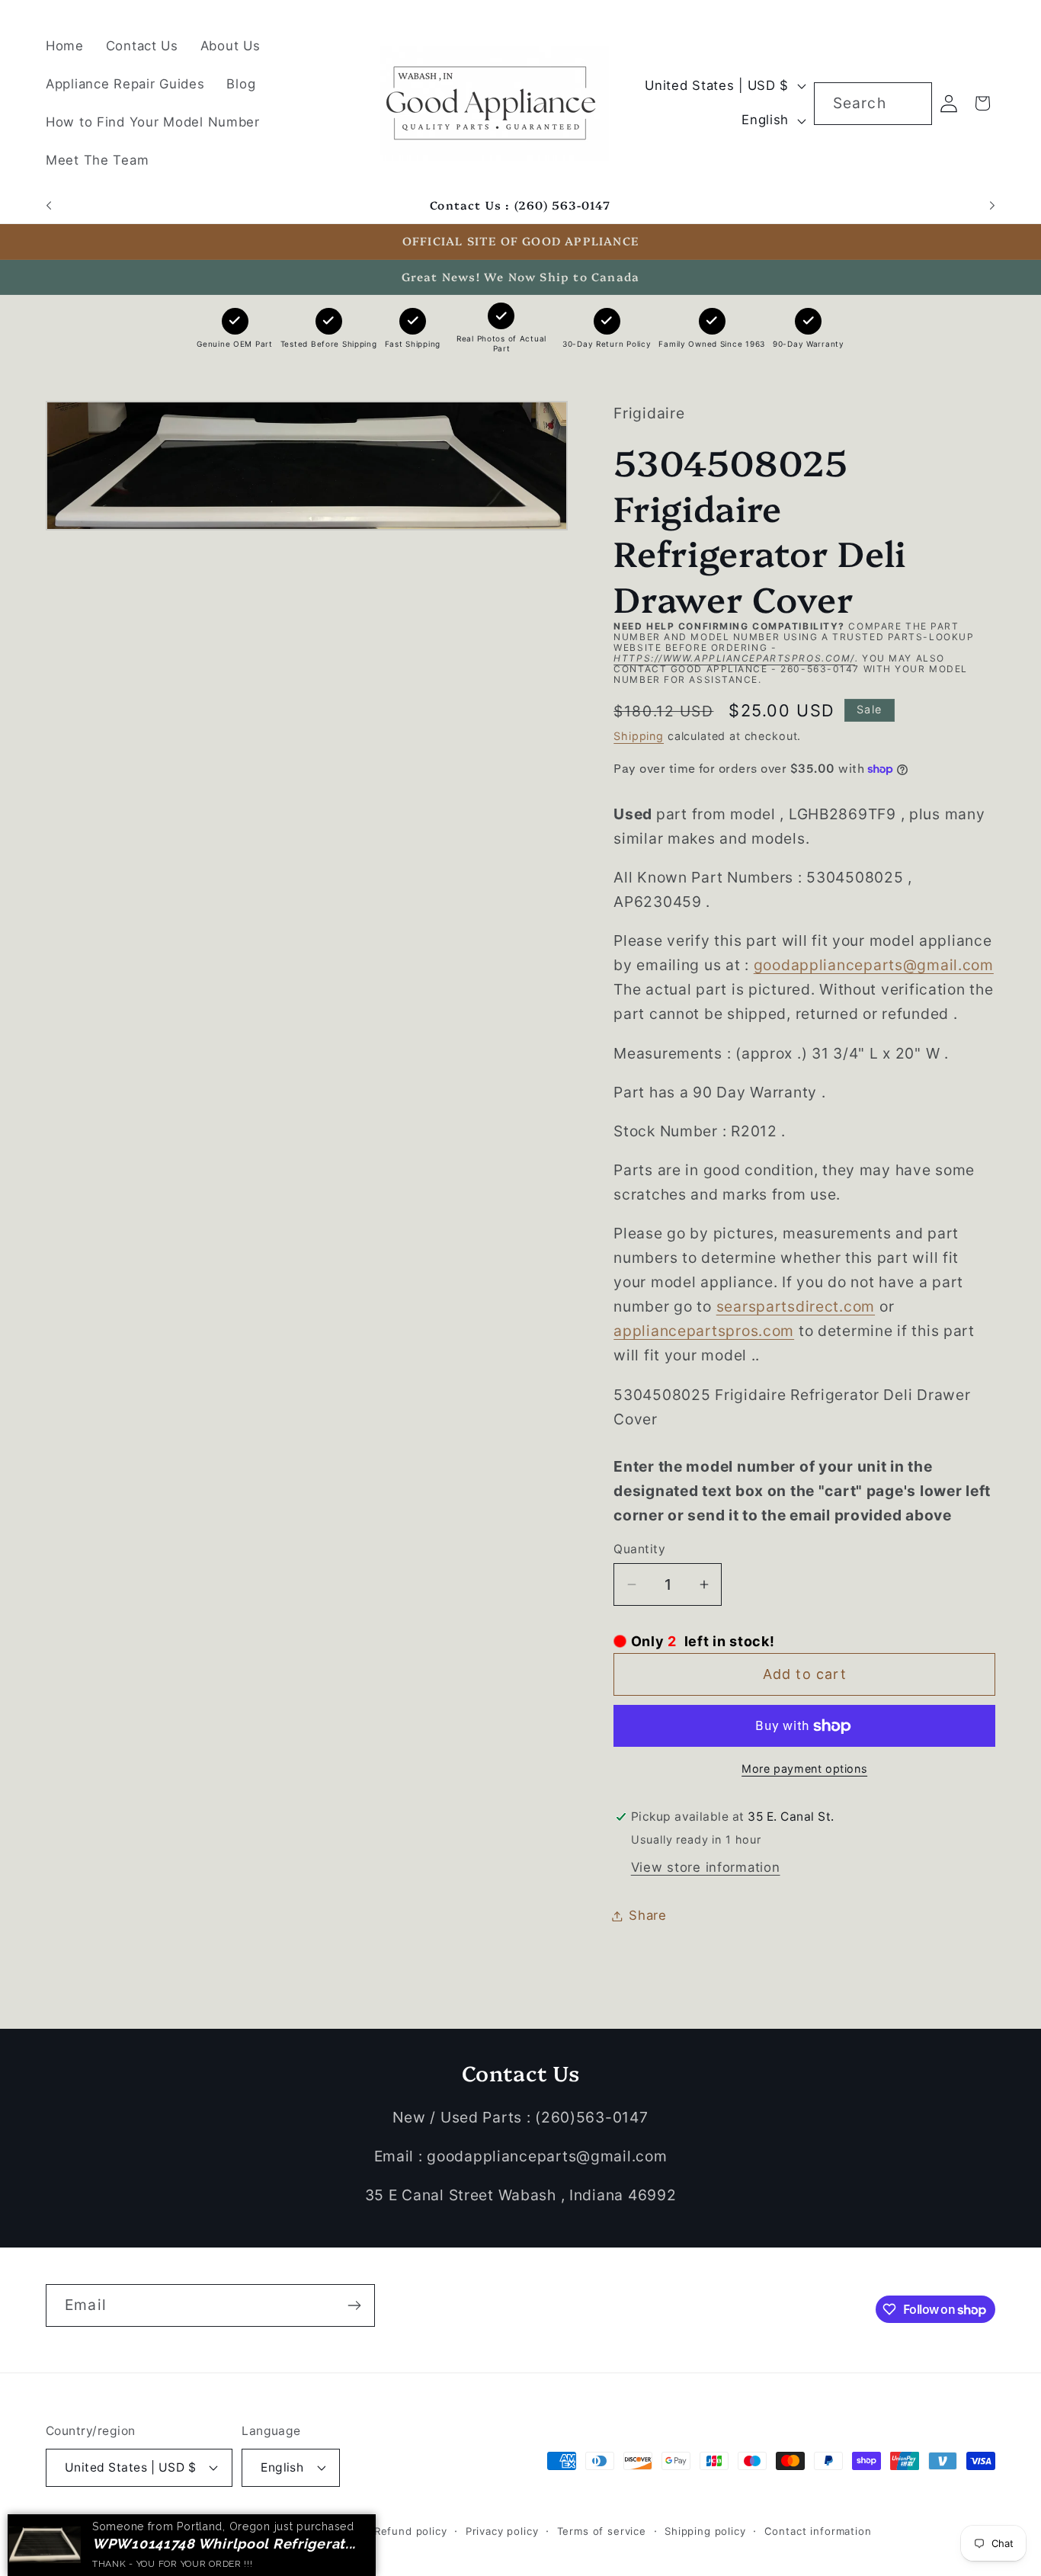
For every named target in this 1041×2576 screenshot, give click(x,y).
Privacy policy (502, 2530)
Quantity (639, 1549)
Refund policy (411, 2530)
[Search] (911, 103)
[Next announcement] (992, 206)
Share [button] (648, 1915)
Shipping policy (705, 2530)
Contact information (818, 2530)
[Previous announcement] (49, 206)
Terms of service (602, 2530)
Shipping (639, 736)
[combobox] (873, 104)
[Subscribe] (354, 2305)
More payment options (804, 1769)
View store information (706, 1867)
